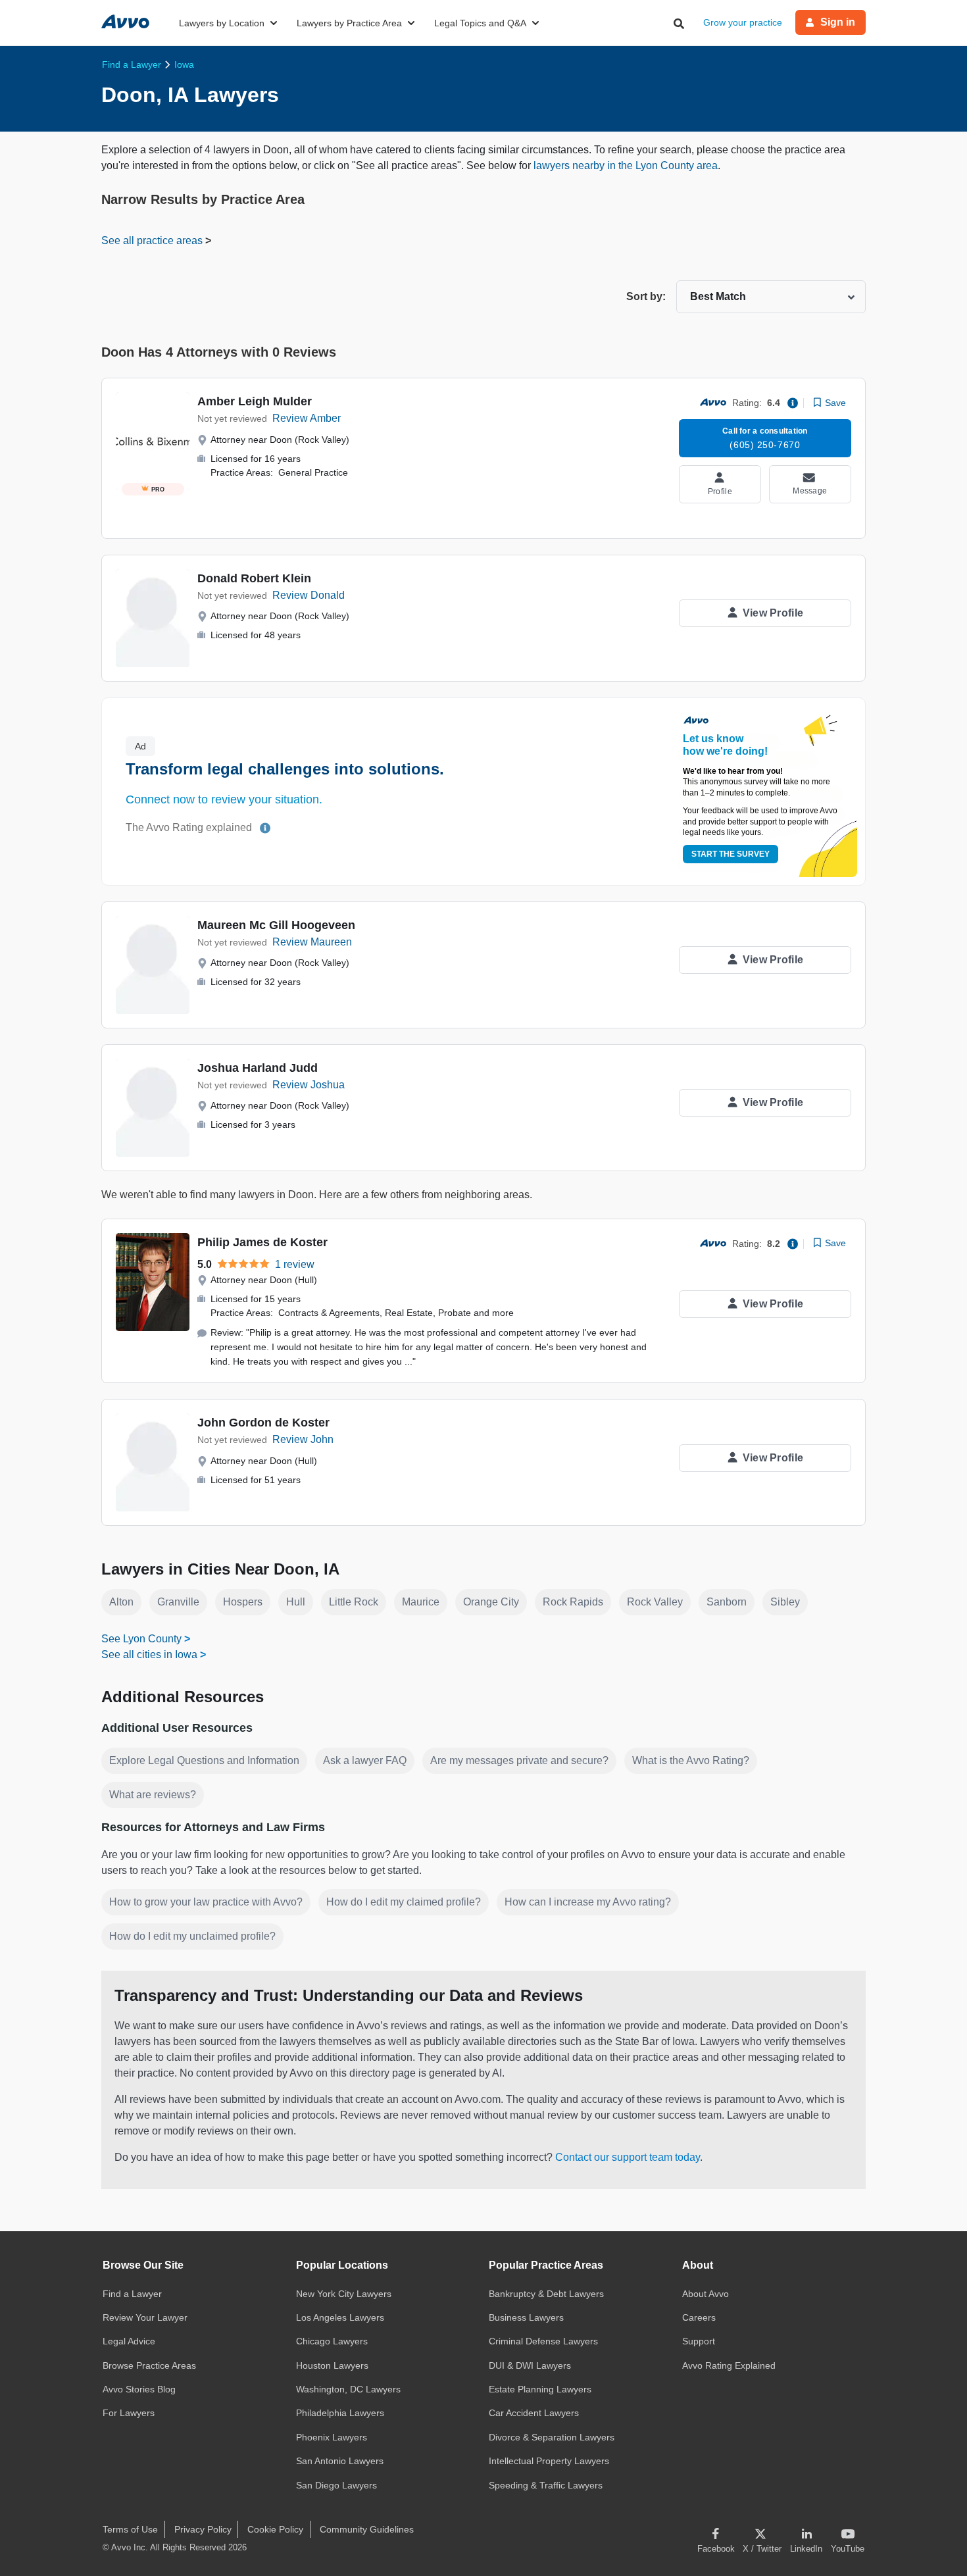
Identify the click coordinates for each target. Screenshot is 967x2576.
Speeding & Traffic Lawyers (546, 2485)
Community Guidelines (367, 2529)
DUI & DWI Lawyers (530, 2365)
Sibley (785, 1602)
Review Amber (307, 418)
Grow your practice (743, 22)
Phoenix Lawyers (332, 2437)
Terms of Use (130, 2529)
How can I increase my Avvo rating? (588, 1902)
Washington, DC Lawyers (348, 2389)
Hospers (243, 1602)
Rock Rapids (573, 1602)
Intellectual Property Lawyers (549, 2461)
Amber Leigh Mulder (255, 401)
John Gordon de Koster (263, 1423)
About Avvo (706, 2294)
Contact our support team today (628, 2157)
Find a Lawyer (132, 2294)
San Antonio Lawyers (340, 2461)
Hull (296, 1602)
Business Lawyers (526, 2317)
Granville (178, 1602)
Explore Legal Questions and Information (204, 1760)
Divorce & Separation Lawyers (552, 2437)
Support (699, 2341)
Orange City (491, 1602)
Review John (303, 1439)
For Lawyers (129, 2413)
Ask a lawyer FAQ (365, 1760)
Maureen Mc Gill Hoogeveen (276, 925)
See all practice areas (153, 240)
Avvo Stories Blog (139, 2389)
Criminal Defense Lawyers (543, 2341)
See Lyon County (141, 1639)
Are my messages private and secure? (519, 1760)
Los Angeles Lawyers (340, 2317)
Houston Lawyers (332, 2365)
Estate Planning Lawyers (540, 2389)
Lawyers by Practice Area (349, 23)
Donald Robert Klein (254, 578)
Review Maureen (312, 942)
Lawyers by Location (222, 23)
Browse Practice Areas (149, 2365)
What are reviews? (153, 1795)
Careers (699, 2317)
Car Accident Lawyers (534, 2413)
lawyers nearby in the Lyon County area (626, 165)
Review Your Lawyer (145, 2317)
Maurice (421, 1602)
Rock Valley (655, 1602)
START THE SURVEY (731, 854)
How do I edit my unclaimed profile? (192, 1936)
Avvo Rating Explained (729, 2365)
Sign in (838, 22)
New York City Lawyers (344, 2294)
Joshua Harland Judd (258, 1068)
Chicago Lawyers (332, 2341)
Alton (121, 1602)
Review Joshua (309, 1085)
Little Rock (354, 1602)
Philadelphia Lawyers (340, 2413)
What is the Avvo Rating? (691, 1760)
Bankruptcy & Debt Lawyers (546, 2294)
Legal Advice (129, 2341)
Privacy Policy (203, 2529)
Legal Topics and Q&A (480, 23)
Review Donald (309, 595)
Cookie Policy (275, 2529)
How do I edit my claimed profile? (404, 1902)
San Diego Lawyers (336, 2485)
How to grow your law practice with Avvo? (206, 1902)
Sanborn (727, 1602)
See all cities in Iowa (149, 1654)
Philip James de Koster (262, 1242)
